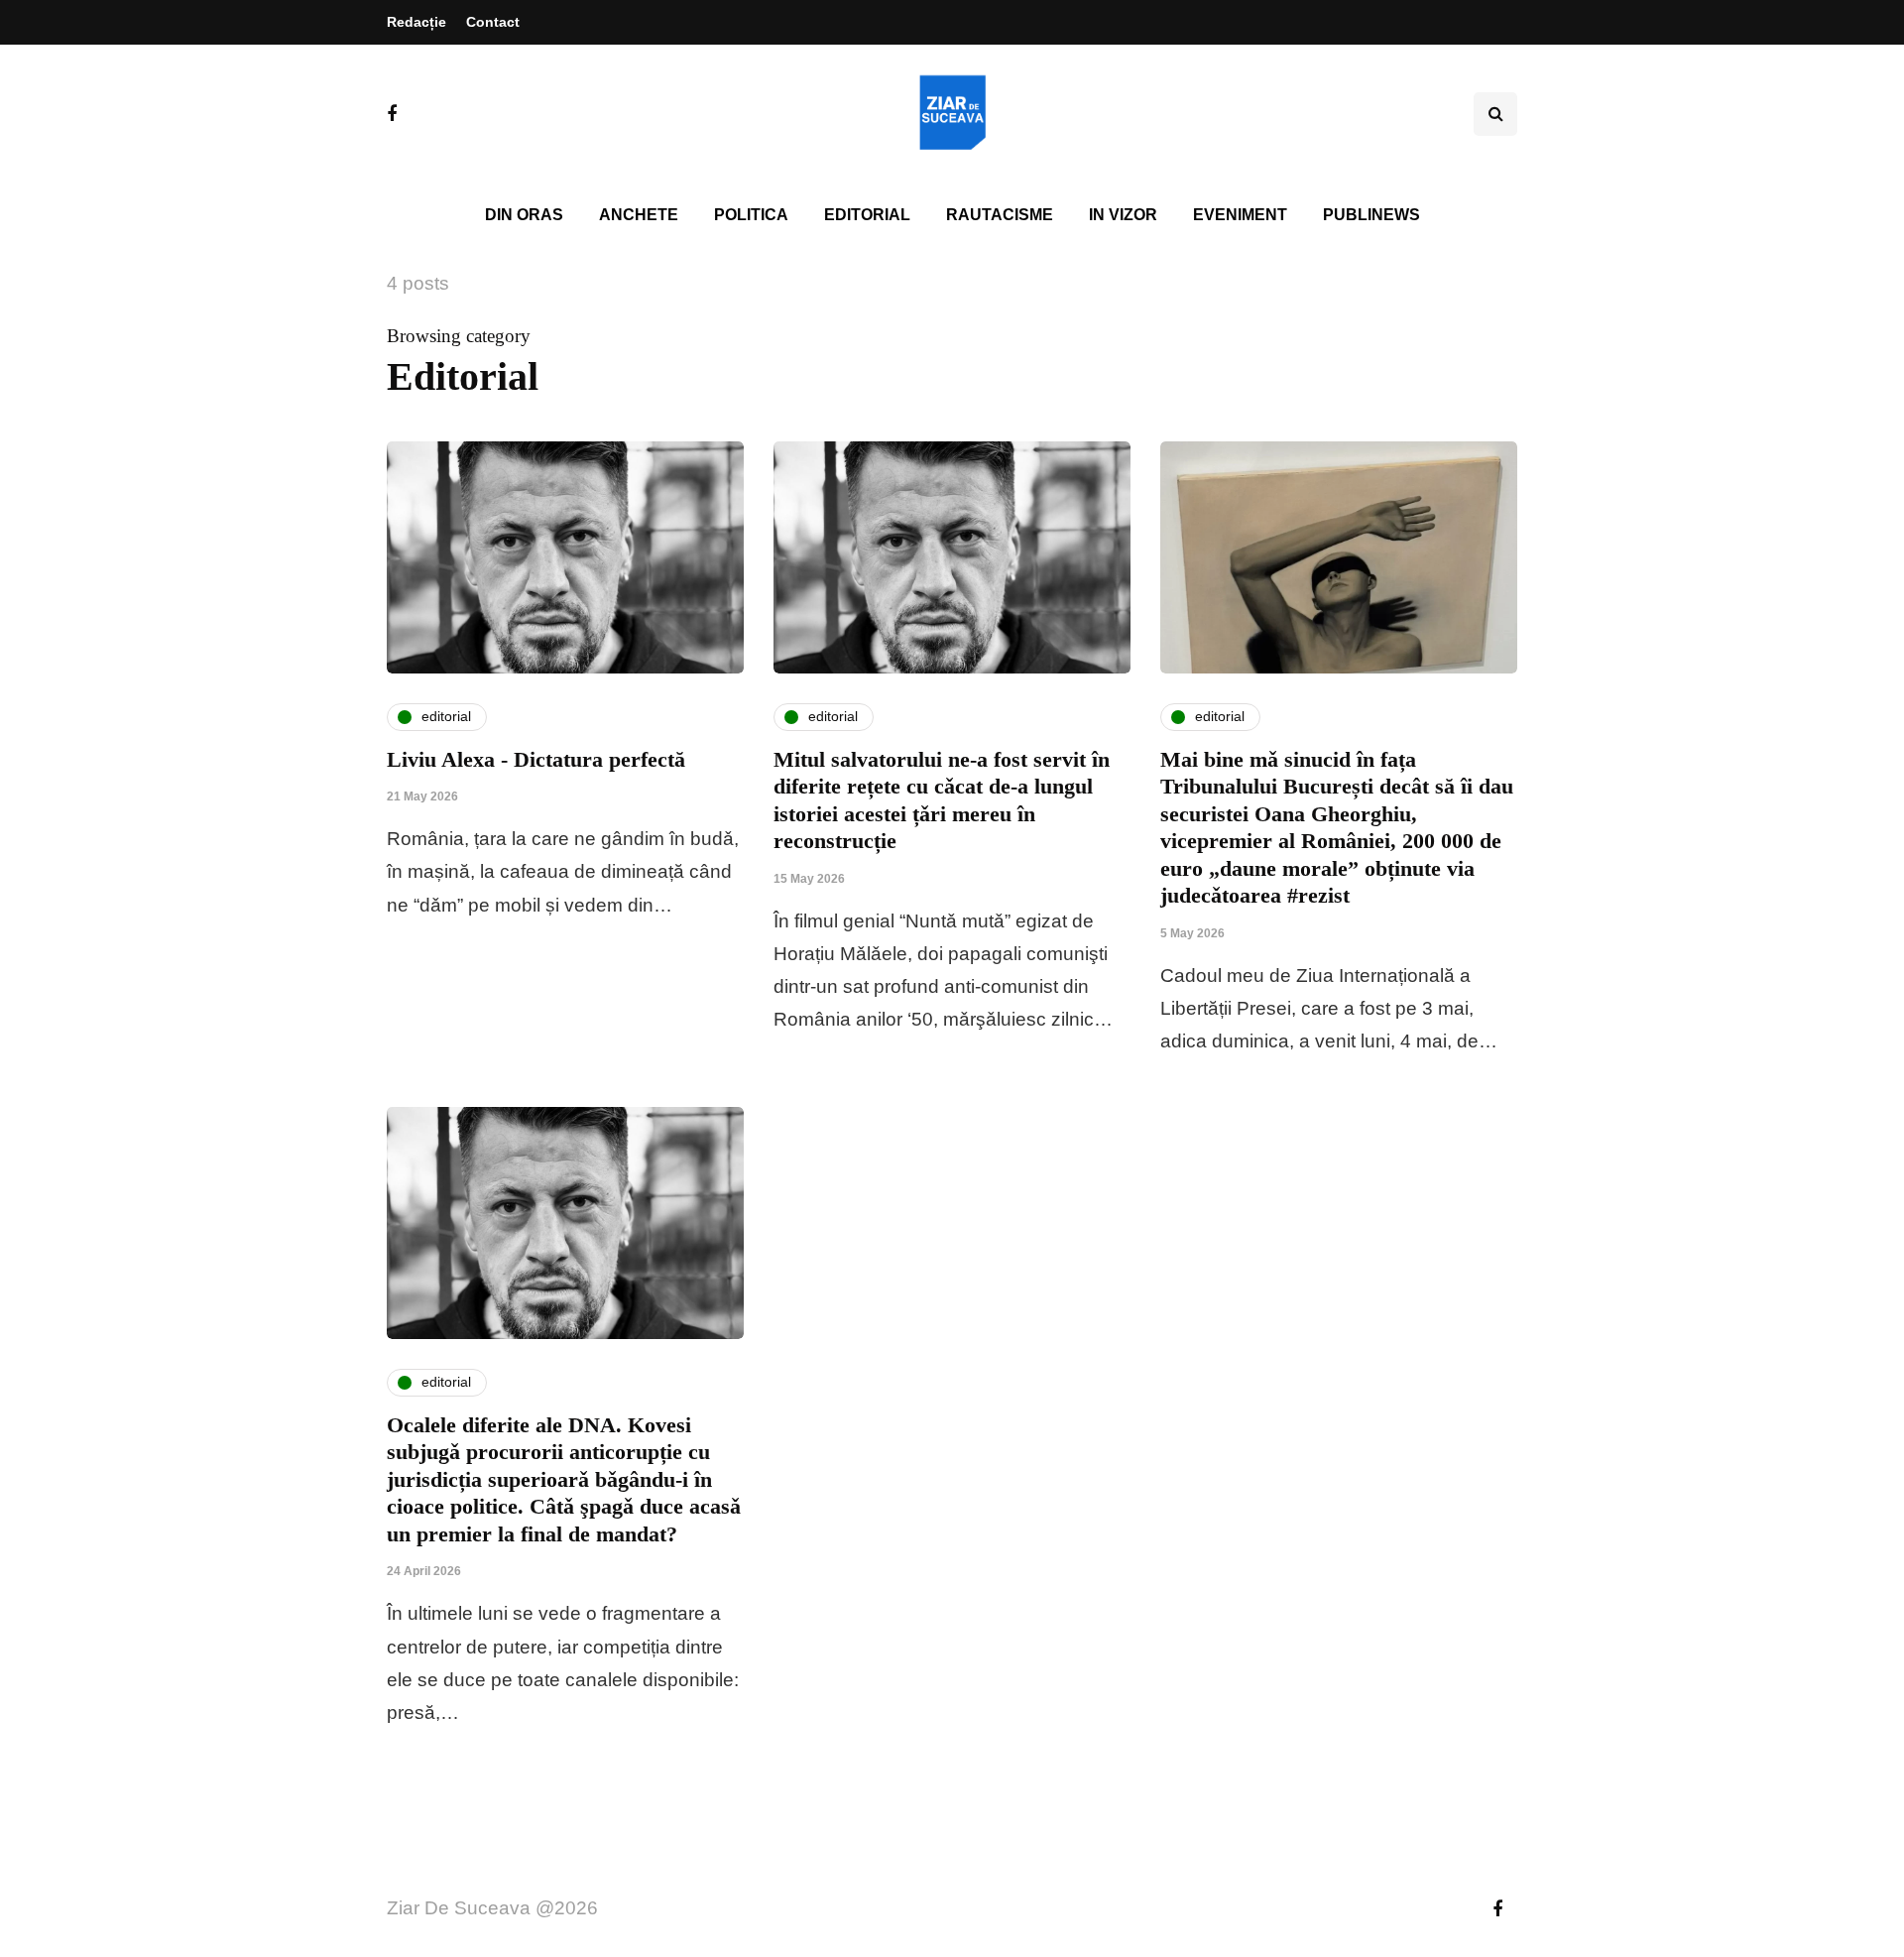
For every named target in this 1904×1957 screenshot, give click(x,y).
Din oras (524, 215)
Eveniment (1240, 215)
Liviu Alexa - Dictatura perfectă (536, 759)
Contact (493, 22)
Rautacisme (1000, 215)
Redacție (416, 22)
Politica (751, 215)
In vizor (1123, 215)
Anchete (639, 215)
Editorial (867, 215)
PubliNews (1371, 215)
